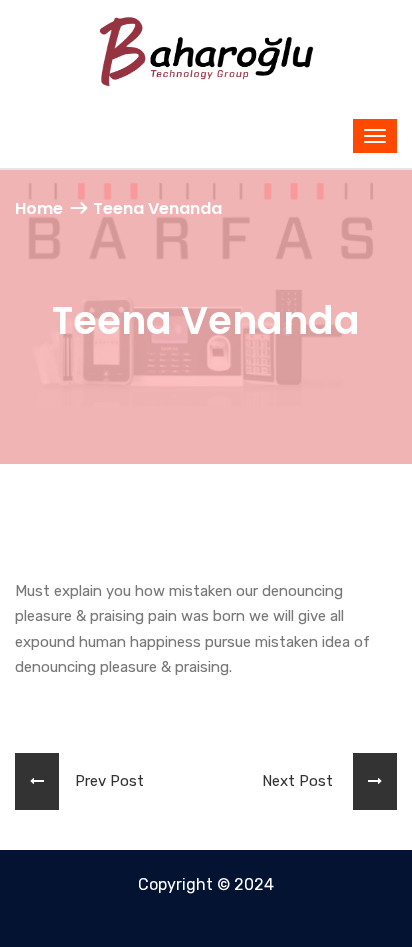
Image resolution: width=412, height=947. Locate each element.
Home (39, 208)
